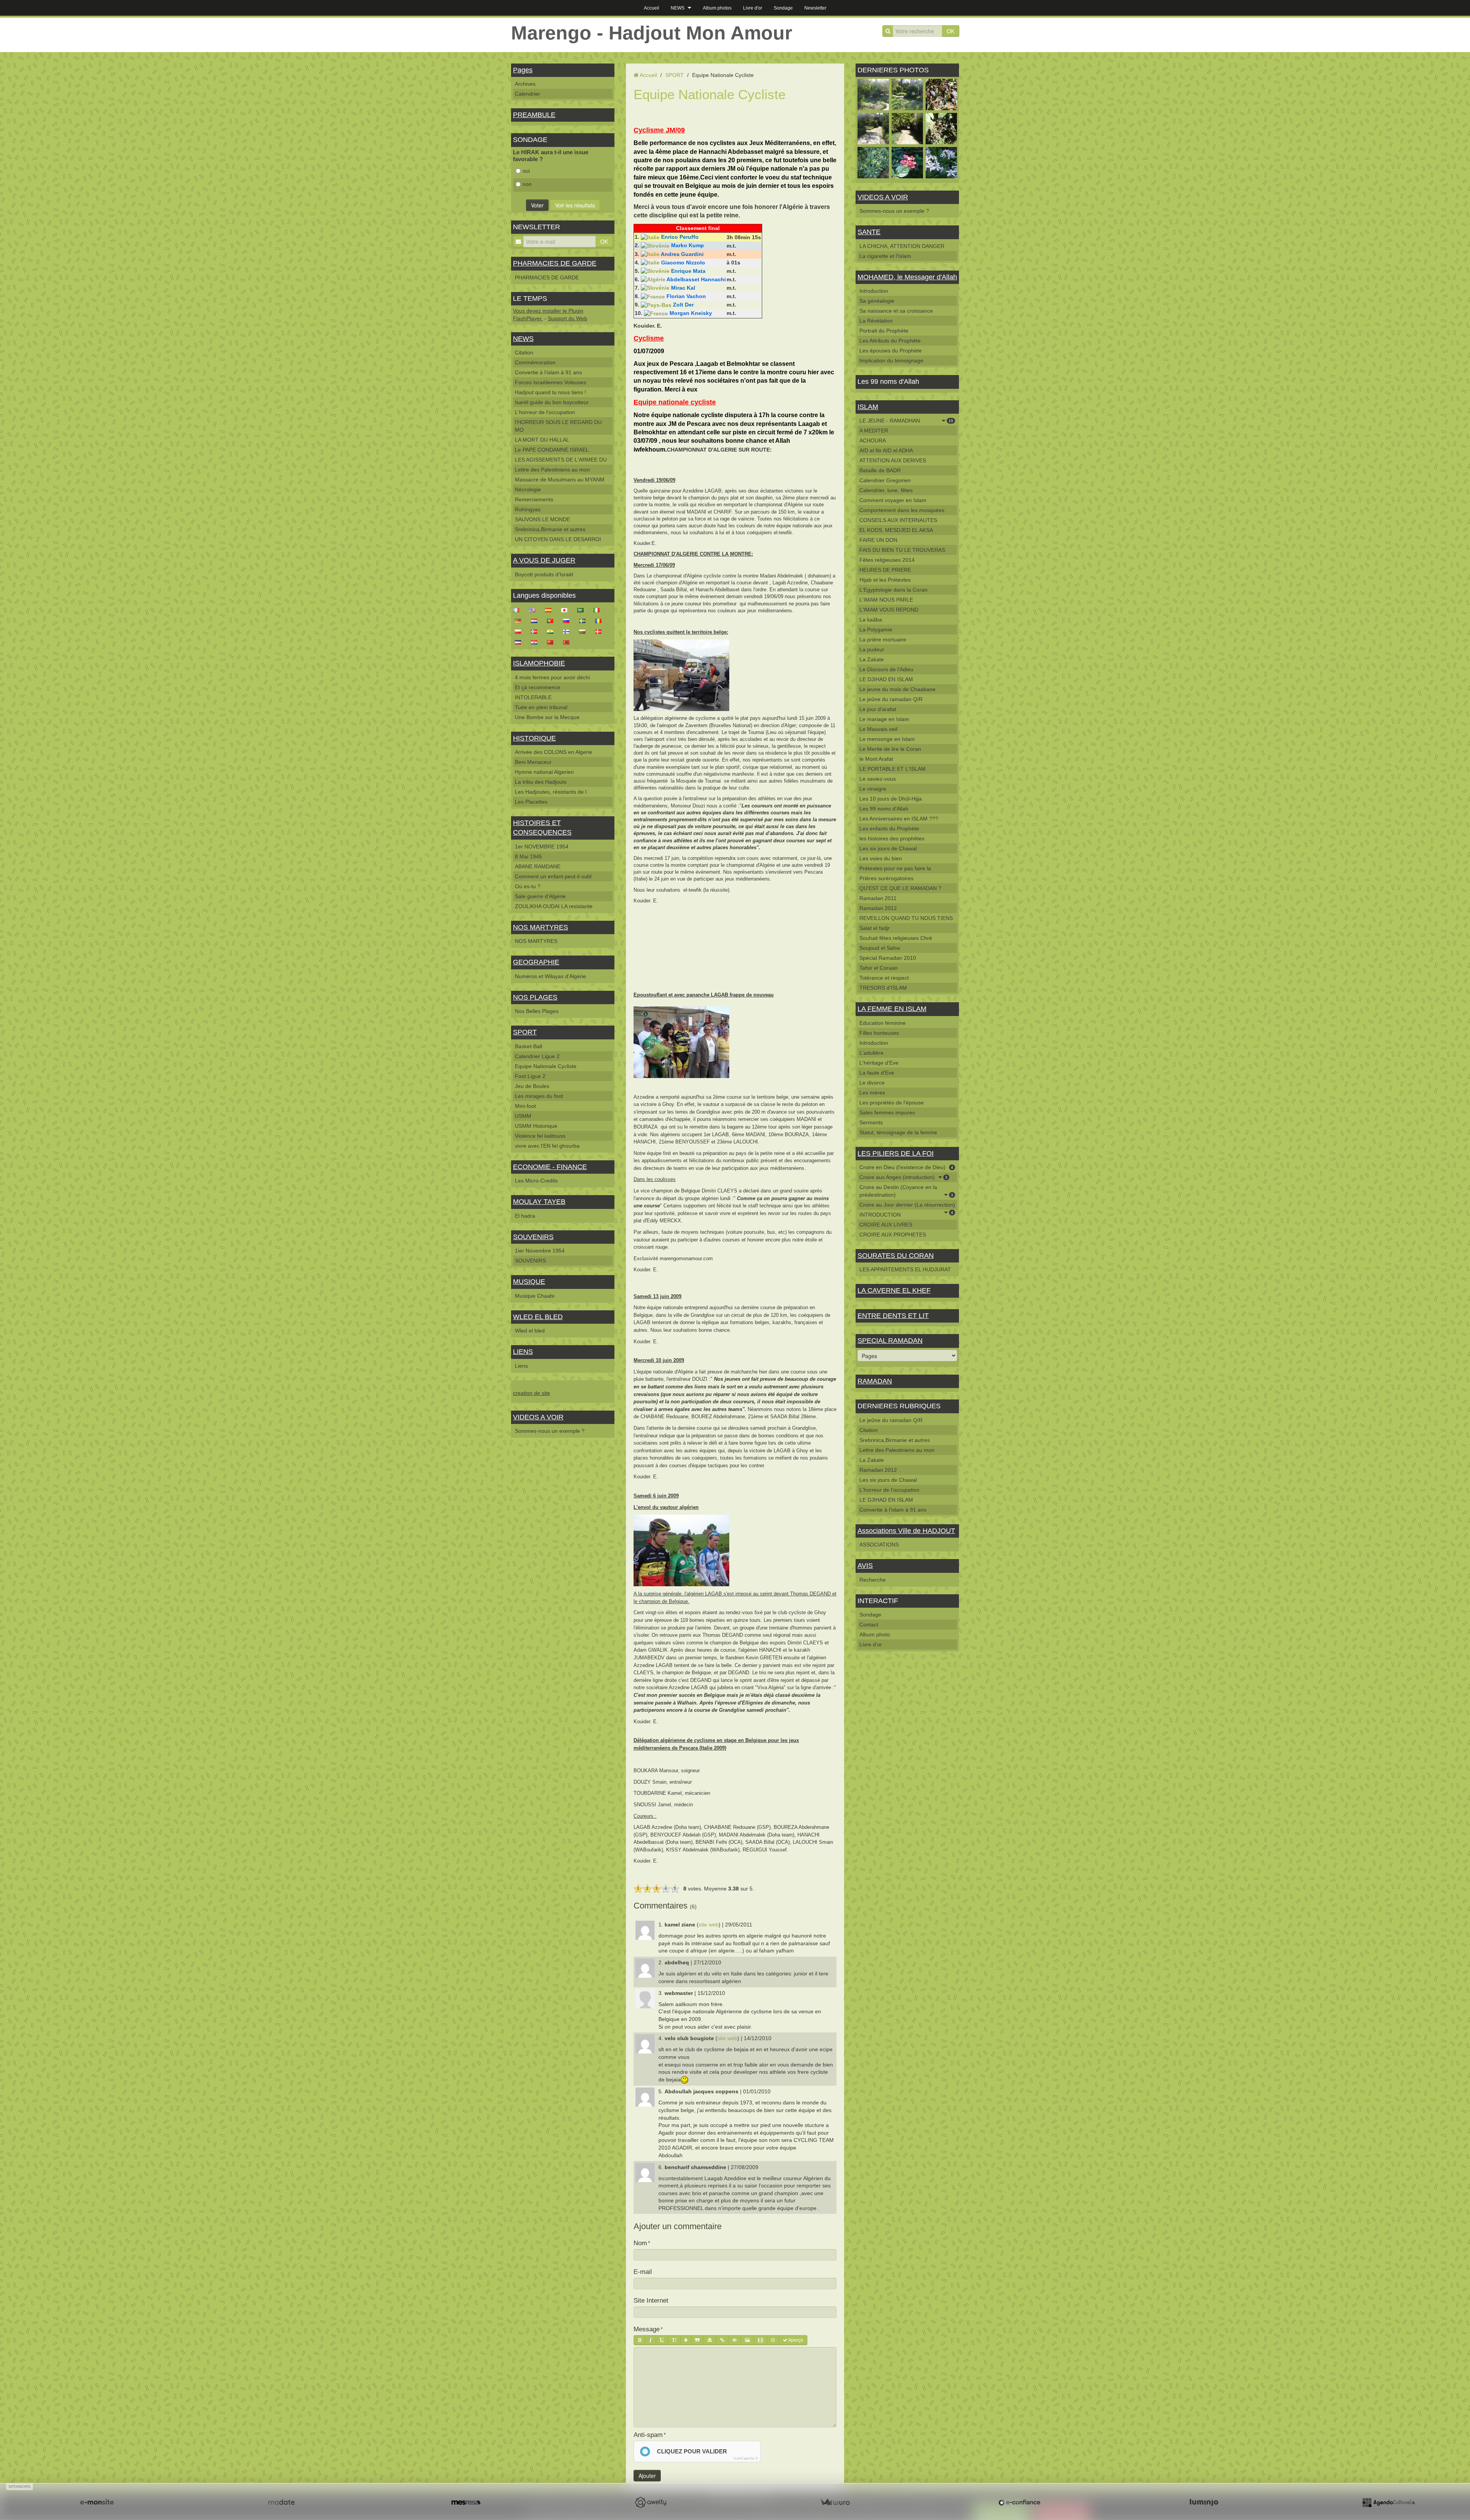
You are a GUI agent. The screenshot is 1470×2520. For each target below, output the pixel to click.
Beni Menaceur (533, 762)
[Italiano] (599, 610)
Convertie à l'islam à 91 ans (548, 372)
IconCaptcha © (746, 2458)
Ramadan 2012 (878, 908)
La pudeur (872, 649)
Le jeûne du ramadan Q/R (891, 699)
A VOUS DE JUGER (544, 560)
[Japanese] (567, 610)
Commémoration (535, 362)
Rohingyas (528, 509)
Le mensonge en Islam (887, 739)
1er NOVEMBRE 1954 (542, 847)
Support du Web (568, 318)
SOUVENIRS (533, 1237)
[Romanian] (601, 620)
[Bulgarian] (585, 631)
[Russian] (568, 620)
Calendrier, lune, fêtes (886, 490)
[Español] (550, 610)
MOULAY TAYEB (539, 1202)
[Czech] (520, 642)
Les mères (872, 1093)
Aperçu (795, 2340)
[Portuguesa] (552, 620)
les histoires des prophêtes (892, 838)
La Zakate (872, 659)
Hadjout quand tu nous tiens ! (550, 392)
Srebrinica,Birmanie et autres (550, 529)
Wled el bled (530, 1331)
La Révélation (876, 321)
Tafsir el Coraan (879, 968)
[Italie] (650, 237)
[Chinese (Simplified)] (552, 642)
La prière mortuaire (883, 639)
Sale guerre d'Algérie (540, 896)
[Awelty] (650, 2502)
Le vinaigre (873, 789)
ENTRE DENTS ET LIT (893, 1316)
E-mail (643, 2272)
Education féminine (883, 1023)
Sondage (783, 8)
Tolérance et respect (884, 978)
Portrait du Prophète (884, 331)
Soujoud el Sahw (880, 948)
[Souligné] (662, 2340)
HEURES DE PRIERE (885, 570)
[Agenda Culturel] (1388, 2502)
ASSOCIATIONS (879, 1545)
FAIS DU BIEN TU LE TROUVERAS (902, 550)
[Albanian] (568, 642)
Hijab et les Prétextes (885, 580)
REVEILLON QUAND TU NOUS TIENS (906, 918)
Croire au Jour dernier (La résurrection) (907, 1206)
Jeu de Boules (532, 1086)
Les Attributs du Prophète (890, 341)
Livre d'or (753, 8)
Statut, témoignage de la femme (898, 1132)
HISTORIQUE (534, 738)
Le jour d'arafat (878, 709)
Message (647, 2329)
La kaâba (871, 620)
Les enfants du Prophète (889, 829)
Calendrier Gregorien (885, 480)
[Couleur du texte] (686, 2340)
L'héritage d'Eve (879, 1063)
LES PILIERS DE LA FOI (896, 1153)
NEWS (678, 8)
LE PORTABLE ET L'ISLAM (893, 769)
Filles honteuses (879, 1033)
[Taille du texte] (674, 2340)
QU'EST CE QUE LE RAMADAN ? (900, 888)
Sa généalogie (877, 301)
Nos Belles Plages (537, 1011)
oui (526, 171)
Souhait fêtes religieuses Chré (896, 938)
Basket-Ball (528, 1046)
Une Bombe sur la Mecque (547, 717)
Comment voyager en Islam (893, 500)
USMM (523, 1116)
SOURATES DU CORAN (896, 1256)
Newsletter (815, 8)
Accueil (652, 8)
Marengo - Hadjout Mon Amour (652, 33)
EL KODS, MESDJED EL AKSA (896, 530)
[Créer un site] (97, 2502)
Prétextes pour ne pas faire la (895, 868)
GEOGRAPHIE (536, 962)
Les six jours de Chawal (888, 848)
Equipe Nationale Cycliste (546, 1066)
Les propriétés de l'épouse (892, 1103)
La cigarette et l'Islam (885, 256)
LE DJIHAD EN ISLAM (886, 679)
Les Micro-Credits (536, 1181)
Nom (640, 2243)
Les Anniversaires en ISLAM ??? (899, 819)
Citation (524, 352)
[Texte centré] (710, 2340)
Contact (869, 1625)
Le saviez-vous (878, 779)
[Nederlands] (536, 620)
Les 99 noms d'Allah (884, 809)
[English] (534, 610)
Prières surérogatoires (886, 878)
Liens (521, 1366)
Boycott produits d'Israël (544, 574)
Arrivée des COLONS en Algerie (554, 752)
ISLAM (868, 407)
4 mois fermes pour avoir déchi (552, 677)
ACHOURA (873, 440)
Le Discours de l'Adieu (886, 669)
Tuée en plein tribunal (541, 707)
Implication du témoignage (891, 360)
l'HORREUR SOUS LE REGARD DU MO (558, 426)
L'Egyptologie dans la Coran (893, 590)
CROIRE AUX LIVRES (886, 1225)
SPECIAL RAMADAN (890, 1341)
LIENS (523, 1352)
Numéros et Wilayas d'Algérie (550, 976)
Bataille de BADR (880, 470)
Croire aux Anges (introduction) (903, 1177)
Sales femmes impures (887, 1112)
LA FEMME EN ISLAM (892, 1009)
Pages (523, 70)
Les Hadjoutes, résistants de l (551, 792)
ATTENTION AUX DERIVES (893, 460)
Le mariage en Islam (884, 719)
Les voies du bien (881, 858)
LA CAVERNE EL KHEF (894, 1290)
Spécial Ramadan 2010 (888, 958)
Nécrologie (528, 489)
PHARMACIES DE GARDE (555, 263)
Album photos (717, 8)
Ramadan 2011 (878, 898)
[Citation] (697, 2340)
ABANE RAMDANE (538, 866)
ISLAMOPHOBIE (539, 663)
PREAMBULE (534, 115)
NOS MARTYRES (541, 927)
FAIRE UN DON (878, 540)
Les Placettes (531, 802)
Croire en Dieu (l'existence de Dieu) (906, 1167)
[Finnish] (568, 631)
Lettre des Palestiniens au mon (552, 470)
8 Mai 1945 (528, 856)
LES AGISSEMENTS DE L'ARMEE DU (561, 460)
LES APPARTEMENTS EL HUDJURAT (905, 1269)
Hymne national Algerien (544, 772)
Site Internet (651, 2301)
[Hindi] (552, 631)
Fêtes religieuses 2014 (887, 560)
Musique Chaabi (535, 1296)
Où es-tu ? (528, 886)
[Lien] (722, 2340)
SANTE (869, 232)
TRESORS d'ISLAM (883, 988)
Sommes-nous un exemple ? (550, 1431)
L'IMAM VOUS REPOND (889, 610)
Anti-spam (648, 2435)
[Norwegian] (536, 631)
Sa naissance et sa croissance (896, 311)
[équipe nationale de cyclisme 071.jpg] (681, 1550)
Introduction (874, 291)
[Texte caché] (735, 2340)
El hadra (525, 1216)
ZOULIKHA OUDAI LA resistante (554, 906)
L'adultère (871, 1053)
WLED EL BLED (538, 1317)
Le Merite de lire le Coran (890, 749)
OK (951, 31)
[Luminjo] (1204, 2502)
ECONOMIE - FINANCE (550, 1167)
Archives (525, 84)
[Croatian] (536, 642)
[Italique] (651, 2340)
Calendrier (528, 94)
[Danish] (601, 631)
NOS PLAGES (535, 997)
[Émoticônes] (773, 2340)
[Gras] (639, 2340)
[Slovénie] (655, 245)
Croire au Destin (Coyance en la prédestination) (906, 1191)
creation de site (532, 1393)
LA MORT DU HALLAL (542, 440)
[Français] (518, 610)
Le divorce (872, 1083)
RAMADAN (875, 1381)
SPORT (525, 1032)
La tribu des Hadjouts (541, 782)
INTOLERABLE (533, 697)
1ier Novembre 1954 (540, 1251)
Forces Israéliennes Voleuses (550, 382)
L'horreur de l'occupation (545, 412)
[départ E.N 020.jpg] (681, 675)
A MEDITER (874, 431)
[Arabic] (583, 610)
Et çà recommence (538, 687)
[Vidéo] (760, 2340)
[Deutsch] (520, 620)
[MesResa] (466, 2502)
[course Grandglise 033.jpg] (681, 1042)
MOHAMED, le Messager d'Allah (907, 277)
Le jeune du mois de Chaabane (898, 689)
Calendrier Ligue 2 (537, 1056)
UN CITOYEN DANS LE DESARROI (558, 539)
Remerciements (534, 499)
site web (709, 1925)
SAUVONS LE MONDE (542, 519)
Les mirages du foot (539, 1096)
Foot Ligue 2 (530, 1076)
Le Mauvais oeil (878, 729)
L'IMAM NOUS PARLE (886, 600)
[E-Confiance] (1019, 2502)
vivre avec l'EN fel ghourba (547, 1146)
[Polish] (520, 631)
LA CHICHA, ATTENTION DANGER (902, 246)
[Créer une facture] (835, 2502)
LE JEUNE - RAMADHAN (906, 421)
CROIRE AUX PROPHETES (893, 1235)
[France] (653, 296)
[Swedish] (585, 620)
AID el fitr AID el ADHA (886, 450)
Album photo (875, 1634)
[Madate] (281, 2502)
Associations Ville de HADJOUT (906, 1531)
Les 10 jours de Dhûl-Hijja (891, 799)
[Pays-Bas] (656, 305)
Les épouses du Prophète (891, 351)
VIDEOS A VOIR (538, 1417)
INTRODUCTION (880, 1215)
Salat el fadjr (875, 928)
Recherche (873, 1580)
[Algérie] (653, 279)
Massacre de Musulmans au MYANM (560, 480)
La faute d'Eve (877, 1073)
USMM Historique (536, 1126)
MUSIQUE (529, 1282)
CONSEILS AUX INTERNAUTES (898, 520)
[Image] (747, 2340)
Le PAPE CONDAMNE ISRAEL (552, 450)
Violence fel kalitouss (540, 1136)
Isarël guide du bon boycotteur (552, 402)
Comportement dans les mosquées (902, 510)
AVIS (865, 1566)
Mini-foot (525, 1106)
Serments (871, 1122)
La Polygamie (876, 630)
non (527, 184)
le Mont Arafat (876, 759)
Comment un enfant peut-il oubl (553, 876)
